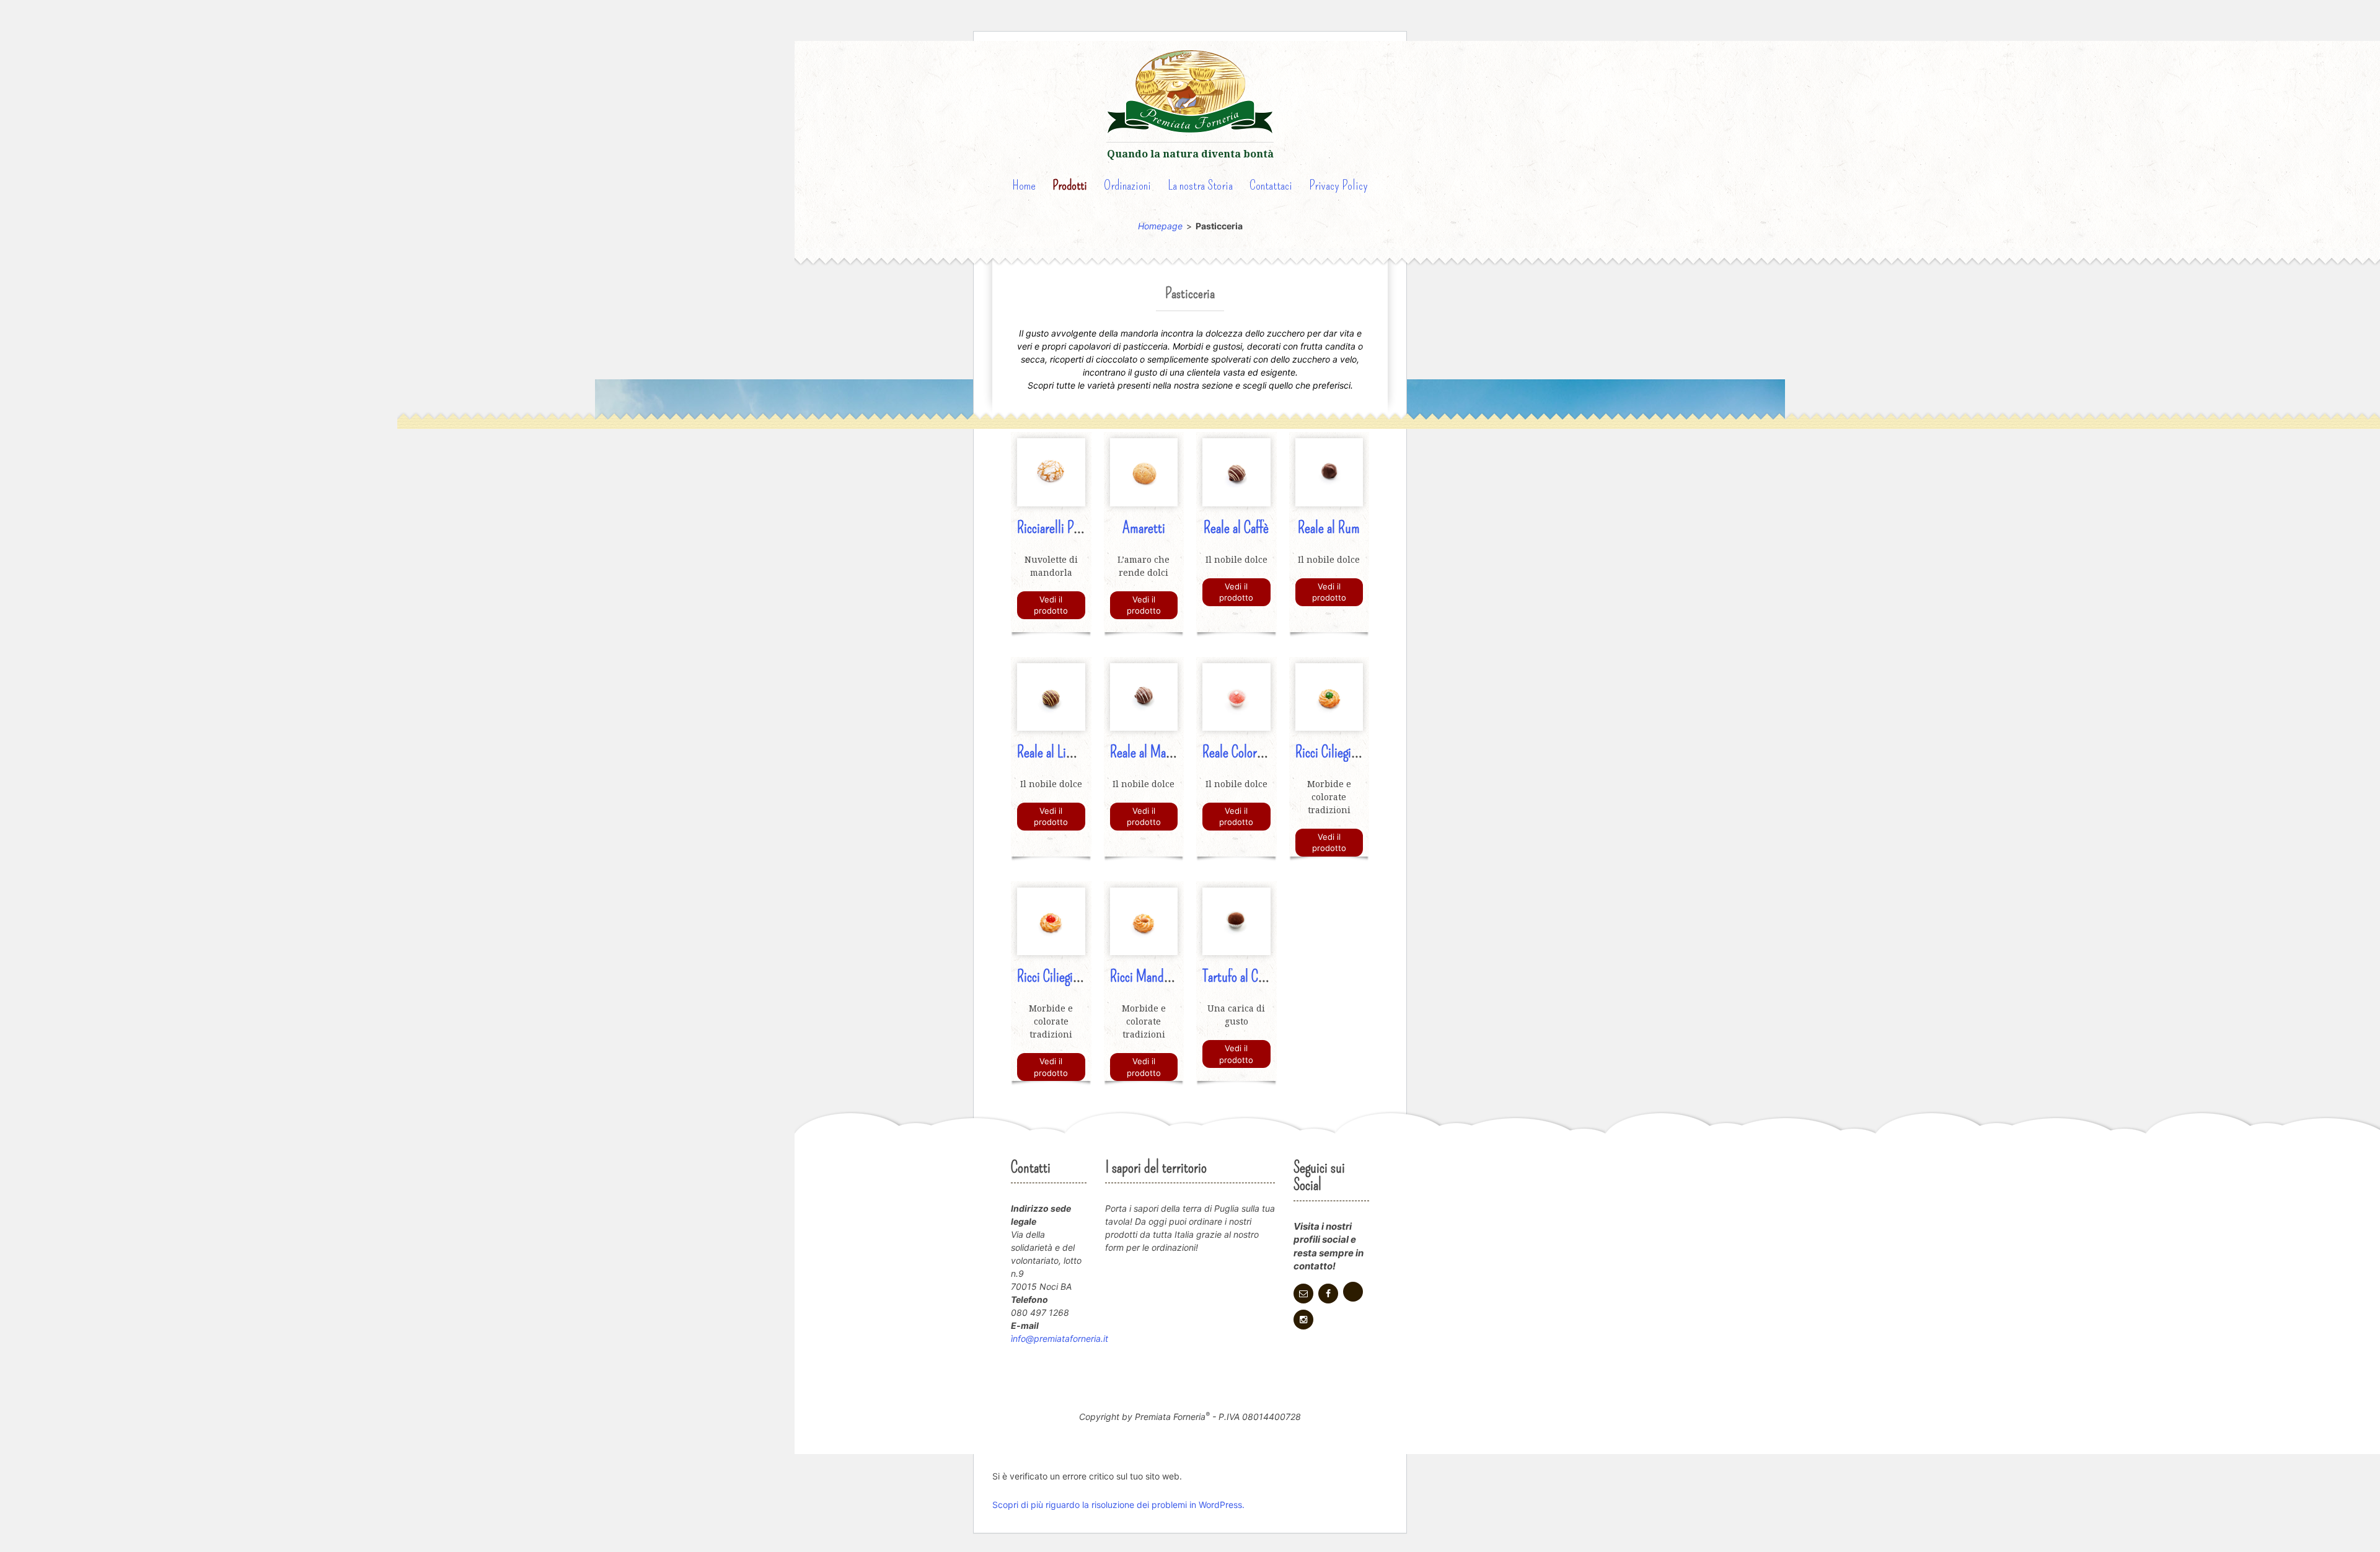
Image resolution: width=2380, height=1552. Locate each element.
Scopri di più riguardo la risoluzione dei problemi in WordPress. (1118, 1505)
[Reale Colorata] (1236, 696)
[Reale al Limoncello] (1051, 696)
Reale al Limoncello (1063, 752)
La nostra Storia (1200, 185)
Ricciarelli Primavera (1066, 528)
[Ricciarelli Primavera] (1051, 471)
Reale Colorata (1237, 752)
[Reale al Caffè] (1236, 471)
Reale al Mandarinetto (1163, 752)
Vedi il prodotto (1051, 605)
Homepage (1160, 226)
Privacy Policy (1338, 185)
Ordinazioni (1127, 185)
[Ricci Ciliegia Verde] (1329, 696)
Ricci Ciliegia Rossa (1063, 977)
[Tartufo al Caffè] (1236, 921)
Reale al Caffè (1236, 528)
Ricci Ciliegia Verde (1342, 752)
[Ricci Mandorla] (1144, 921)
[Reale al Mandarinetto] (1144, 696)
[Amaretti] (1144, 471)
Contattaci (1271, 185)
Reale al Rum (1329, 528)
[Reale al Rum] (1329, 471)
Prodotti (1070, 185)
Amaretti (1144, 528)
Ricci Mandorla (1146, 977)
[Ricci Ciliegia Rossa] (1051, 921)
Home (1024, 185)
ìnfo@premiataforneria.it (1060, 1338)
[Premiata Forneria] (1190, 94)
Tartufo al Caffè (1239, 977)
